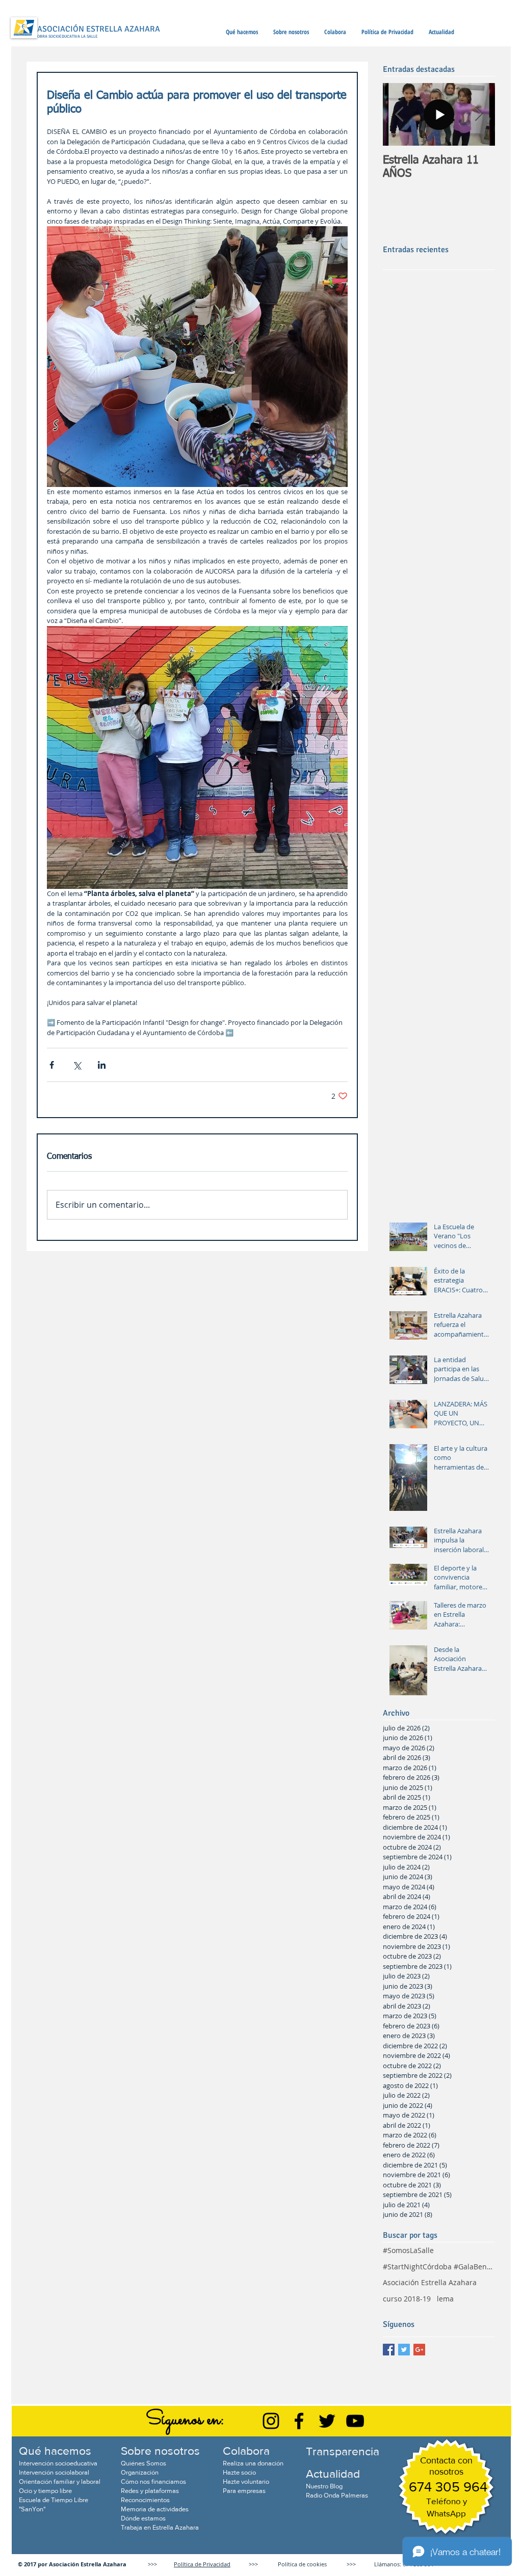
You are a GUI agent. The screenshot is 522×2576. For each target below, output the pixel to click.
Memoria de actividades (155, 2509)
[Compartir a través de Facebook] (52, 1065)
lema (445, 2299)
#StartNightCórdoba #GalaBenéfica (439, 2267)
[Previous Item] (399, 115)
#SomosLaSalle (408, 2250)
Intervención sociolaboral (54, 2472)
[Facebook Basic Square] (389, 2350)
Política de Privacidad (202, 2564)
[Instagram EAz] (271, 2421)
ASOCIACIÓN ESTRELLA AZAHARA (99, 29)
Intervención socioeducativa (58, 2463)
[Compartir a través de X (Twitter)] (77, 1065)
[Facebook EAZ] (299, 2421)
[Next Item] (479, 115)
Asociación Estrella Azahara (430, 2282)
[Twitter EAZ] (327, 2421)
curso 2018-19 (407, 2299)
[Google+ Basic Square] (419, 2350)
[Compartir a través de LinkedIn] (102, 1065)
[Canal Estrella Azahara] (355, 2421)
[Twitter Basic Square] (404, 2350)
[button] (242, 32)
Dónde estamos (143, 2518)
